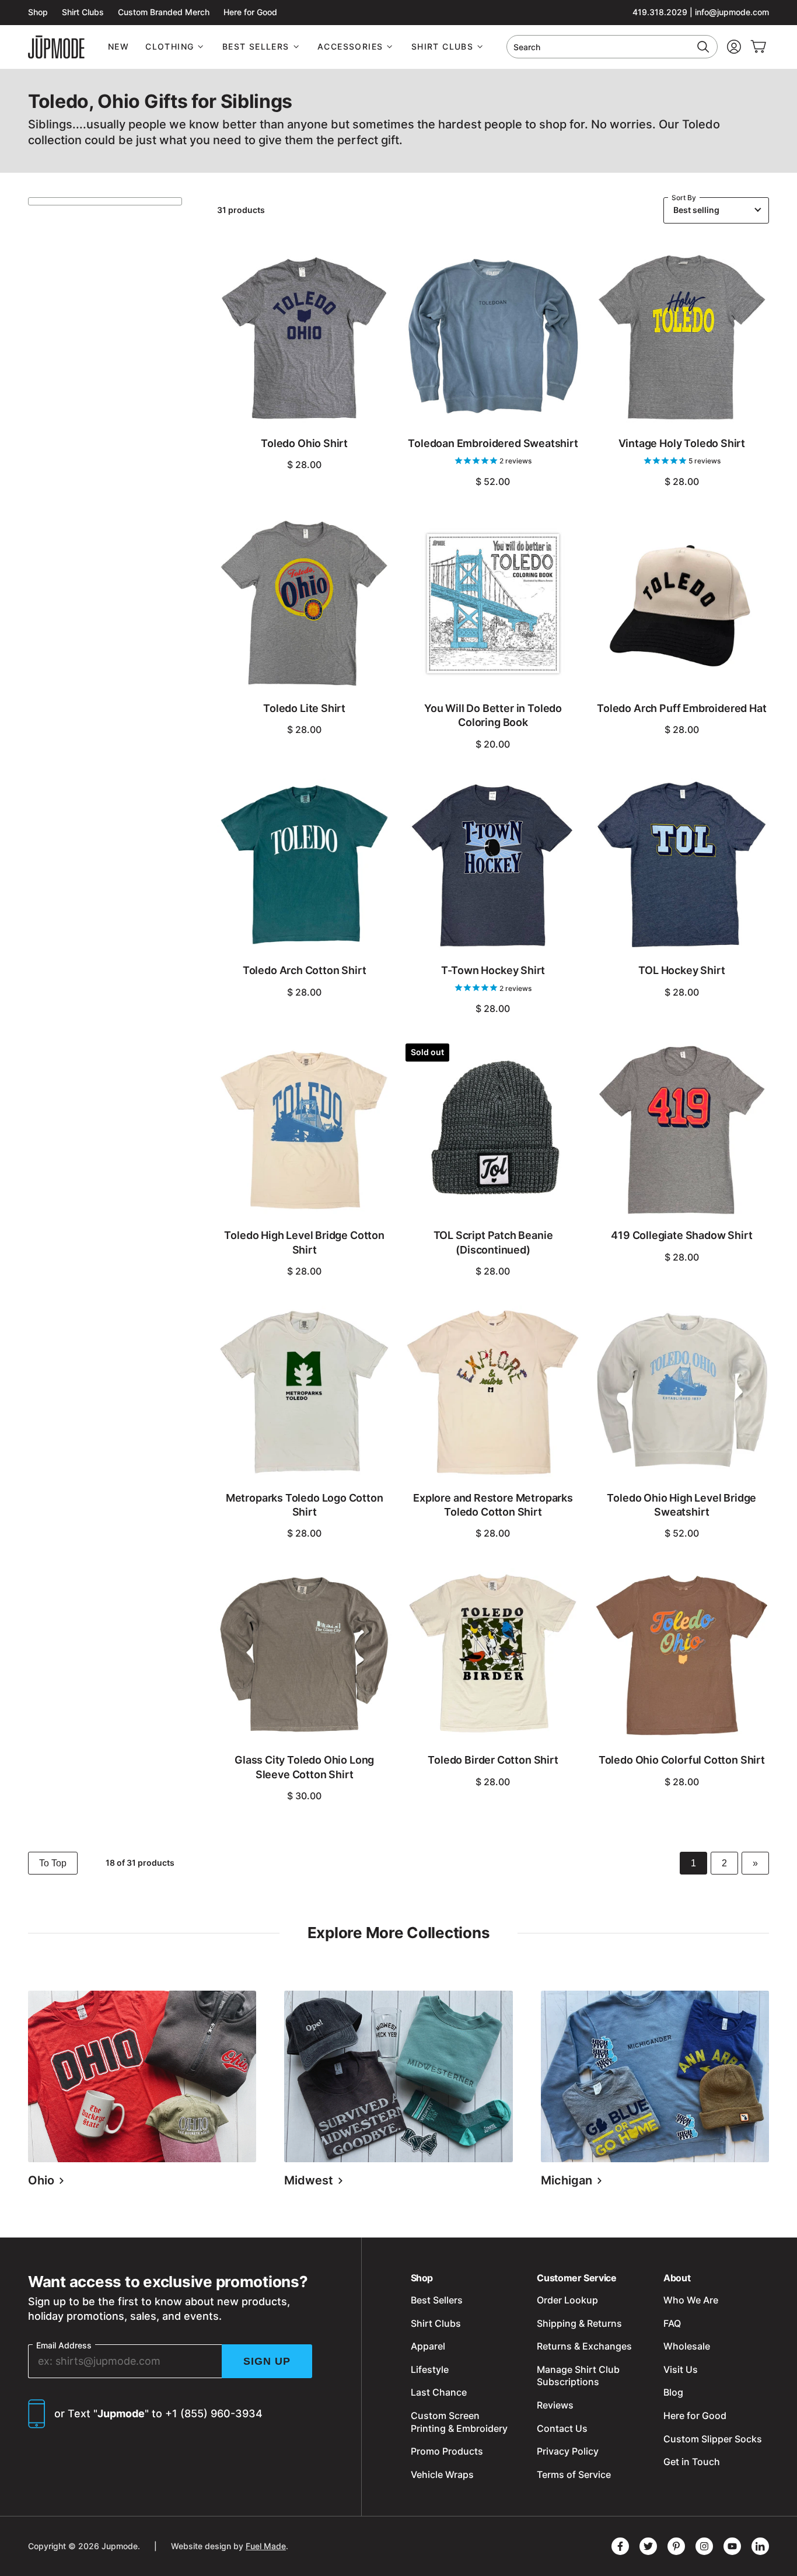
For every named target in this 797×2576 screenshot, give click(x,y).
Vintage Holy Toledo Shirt (682, 443)
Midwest (310, 2180)
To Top (53, 1863)
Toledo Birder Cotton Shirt (493, 1760)
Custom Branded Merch (164, 12)
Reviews (555, 2405)
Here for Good (250, 12)
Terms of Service (574, 2474)
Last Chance (439, 2392)
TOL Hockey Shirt (681, 970)
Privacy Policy (568, 2451)
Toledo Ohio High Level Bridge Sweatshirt (681, 1505)
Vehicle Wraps (442, 2474)
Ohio (43, 2180)
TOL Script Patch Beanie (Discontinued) (493, 1242)
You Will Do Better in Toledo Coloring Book (493, 715)
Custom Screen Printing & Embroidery (459, 2422)
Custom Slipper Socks (713, 2439)
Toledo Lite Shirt (304, 708)
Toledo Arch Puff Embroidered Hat (681, 708)
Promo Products (447, 2451)
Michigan (568, 2180)
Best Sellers (256, 46)
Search (527, 47)
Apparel (428, 2346)
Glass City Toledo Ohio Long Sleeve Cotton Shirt (304, 1767)
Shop (38, 12)
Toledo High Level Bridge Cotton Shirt (304, 1242)
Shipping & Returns (579, 2323)
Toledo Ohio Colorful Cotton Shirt (682, 1760)
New (118, 46)
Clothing (169, 46)
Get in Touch (692, 2462)
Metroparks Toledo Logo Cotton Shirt (305, 1505)
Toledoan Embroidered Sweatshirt (493, 443)
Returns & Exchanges (584, 2346)
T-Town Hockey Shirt (493, 970)
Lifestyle (430, 2369)
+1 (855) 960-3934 (214, 2413)
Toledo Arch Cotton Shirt (305, 970)
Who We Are (691, 2300)
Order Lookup (567, 2300)
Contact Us (562, 2428)
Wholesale (687, 2346)
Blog (673, 2392)
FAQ (672, 2323)
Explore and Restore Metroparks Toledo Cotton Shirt (493, 1505)
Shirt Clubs (83, 12)
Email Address (64, 2345)
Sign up (267, 2361)
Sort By (684, 198)
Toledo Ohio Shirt (304, 443)
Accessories (350, 46)
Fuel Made (266, 2546)
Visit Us (681, 2369)
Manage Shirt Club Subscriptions (578, 2376)
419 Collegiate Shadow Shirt (681, 1235)
